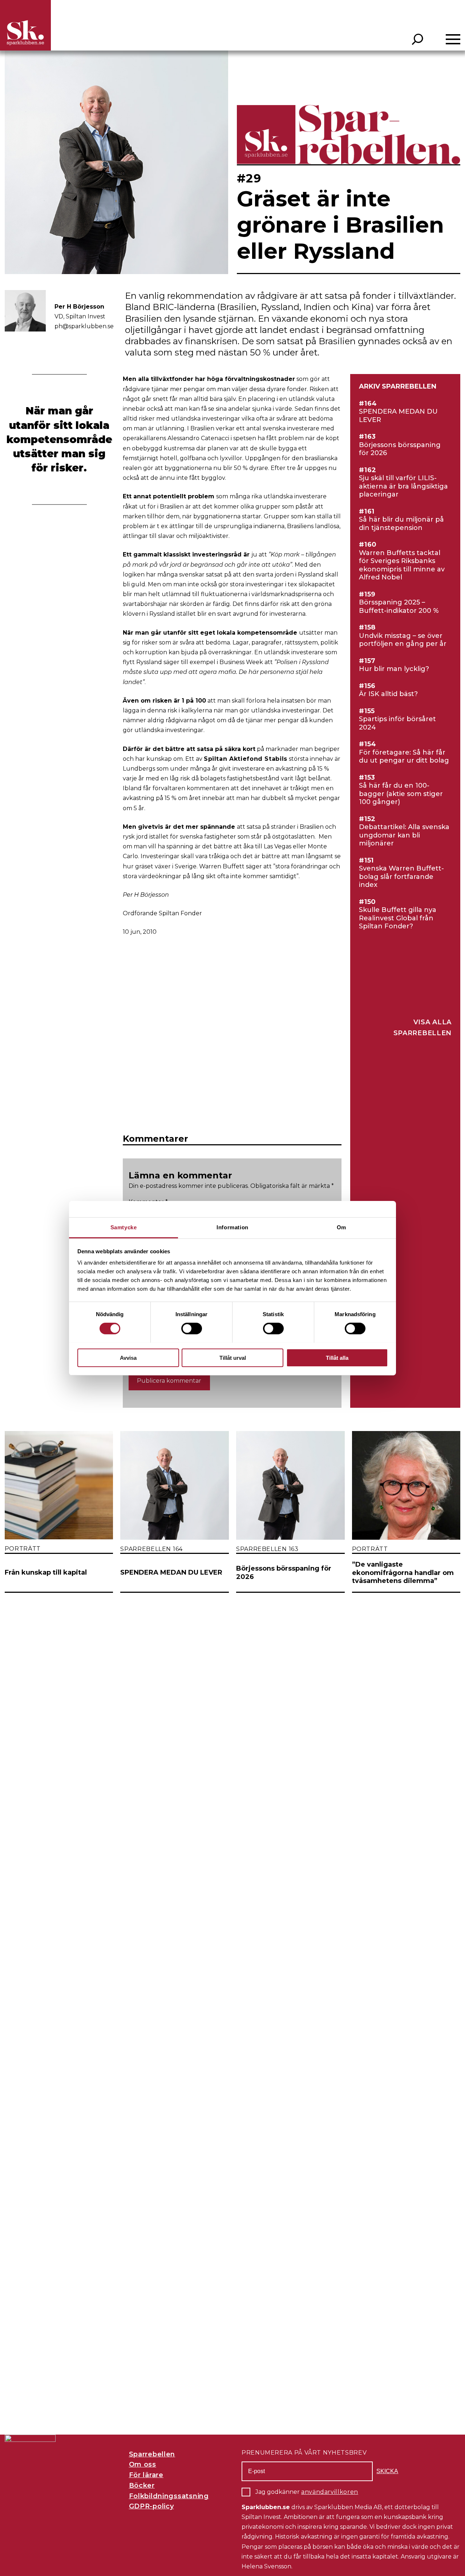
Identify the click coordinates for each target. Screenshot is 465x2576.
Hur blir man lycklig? (394, 669)
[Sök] (418, 39)
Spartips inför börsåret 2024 (397, 723)
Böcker (142, 2485)
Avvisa (128, 1357)
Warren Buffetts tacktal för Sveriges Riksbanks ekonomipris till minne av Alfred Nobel (402, 565)
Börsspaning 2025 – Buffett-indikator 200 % (399, 606)
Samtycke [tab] (124, 1227)
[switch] (192, 1329)
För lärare (146, 2475)
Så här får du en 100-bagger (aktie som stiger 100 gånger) (401, 794)
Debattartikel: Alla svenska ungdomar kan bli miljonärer (404, 835)
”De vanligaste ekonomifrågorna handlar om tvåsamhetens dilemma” (403, 1573)
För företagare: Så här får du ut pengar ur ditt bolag (404, 757)
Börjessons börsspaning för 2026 (400, 449)
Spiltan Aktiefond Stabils (246, 759)
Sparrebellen (152, 2454)
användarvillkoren (330, 2492)
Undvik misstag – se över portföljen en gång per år (403, 640)
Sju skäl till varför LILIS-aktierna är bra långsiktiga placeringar (403, 486)
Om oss (143, 2464)
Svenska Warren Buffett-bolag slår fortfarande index (401, 877)
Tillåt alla (337, 1357)
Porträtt (23, 1549)
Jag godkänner (307, 2492)
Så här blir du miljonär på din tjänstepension (401, 524)
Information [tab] (232, 1227)
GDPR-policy (151, 2506)
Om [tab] (341, 1227)
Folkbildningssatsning (169, 2496)
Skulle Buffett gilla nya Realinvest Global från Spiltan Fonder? (398, 918)
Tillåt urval (233, 1357)
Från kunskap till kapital (46, 1572)
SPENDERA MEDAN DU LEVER (398, 416)
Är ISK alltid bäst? (388, 694)
